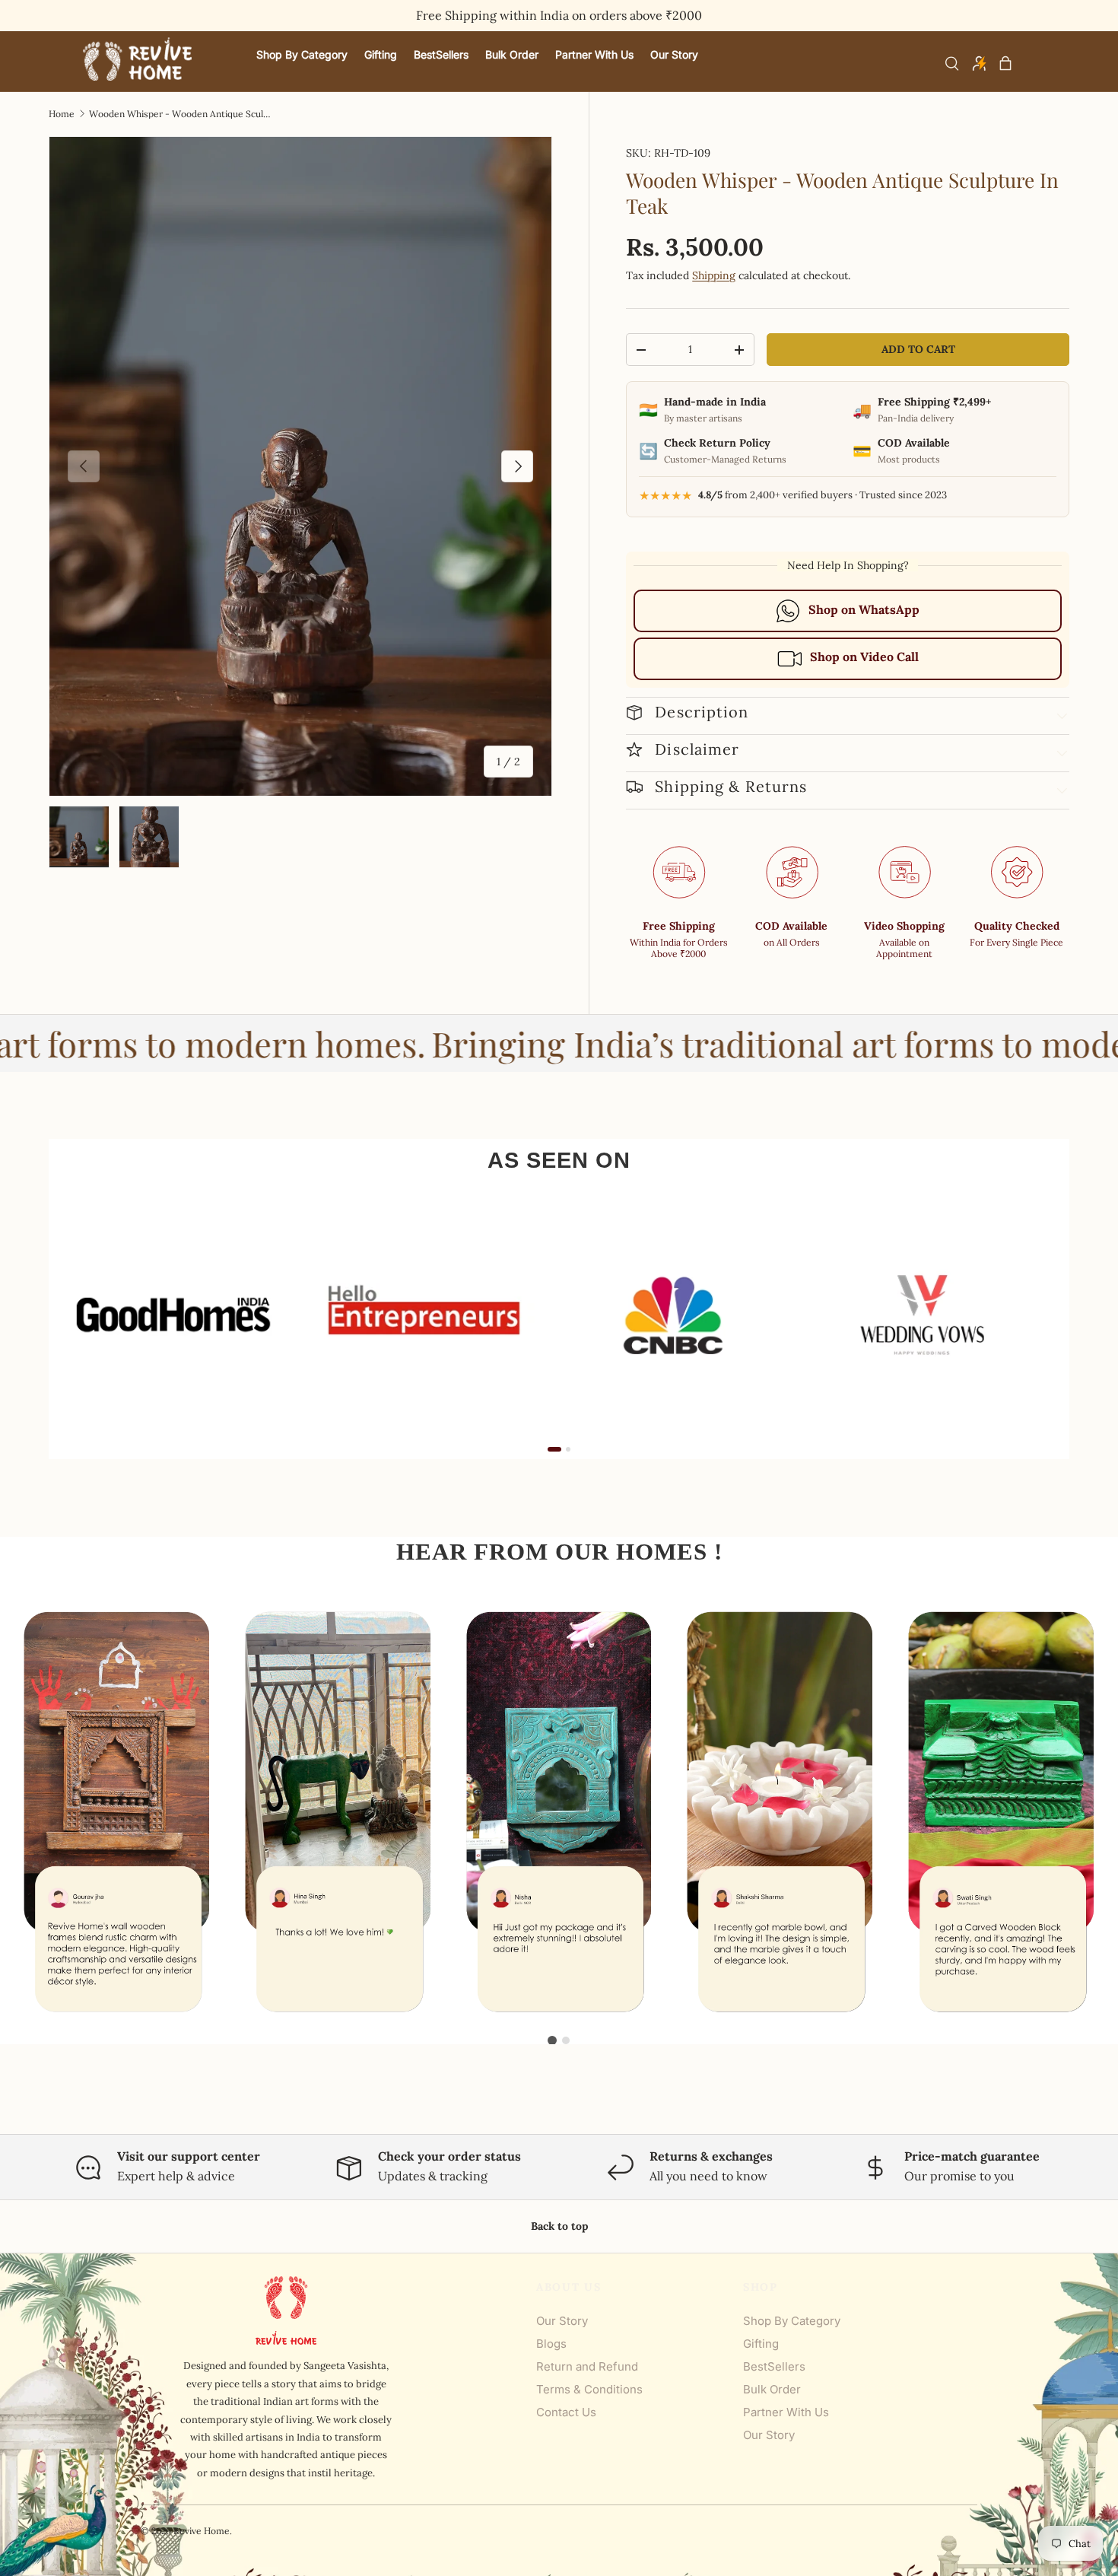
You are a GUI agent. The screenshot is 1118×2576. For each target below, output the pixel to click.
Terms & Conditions (589, 2389)
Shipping (714, 275)
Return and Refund (587, 2366)
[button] (1005, 63)
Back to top (559, 2226)
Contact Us (566, 2412)
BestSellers (774, 2366)
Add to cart (918, 349)
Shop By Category (792, 2321)
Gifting (761, 2344)
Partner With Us (786, 2412)
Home (62, 114)
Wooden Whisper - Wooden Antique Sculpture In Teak (180, 114)
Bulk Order (772, 2389)
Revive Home (202, 2531)
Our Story (562, 2321)
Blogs (551, 2344)
